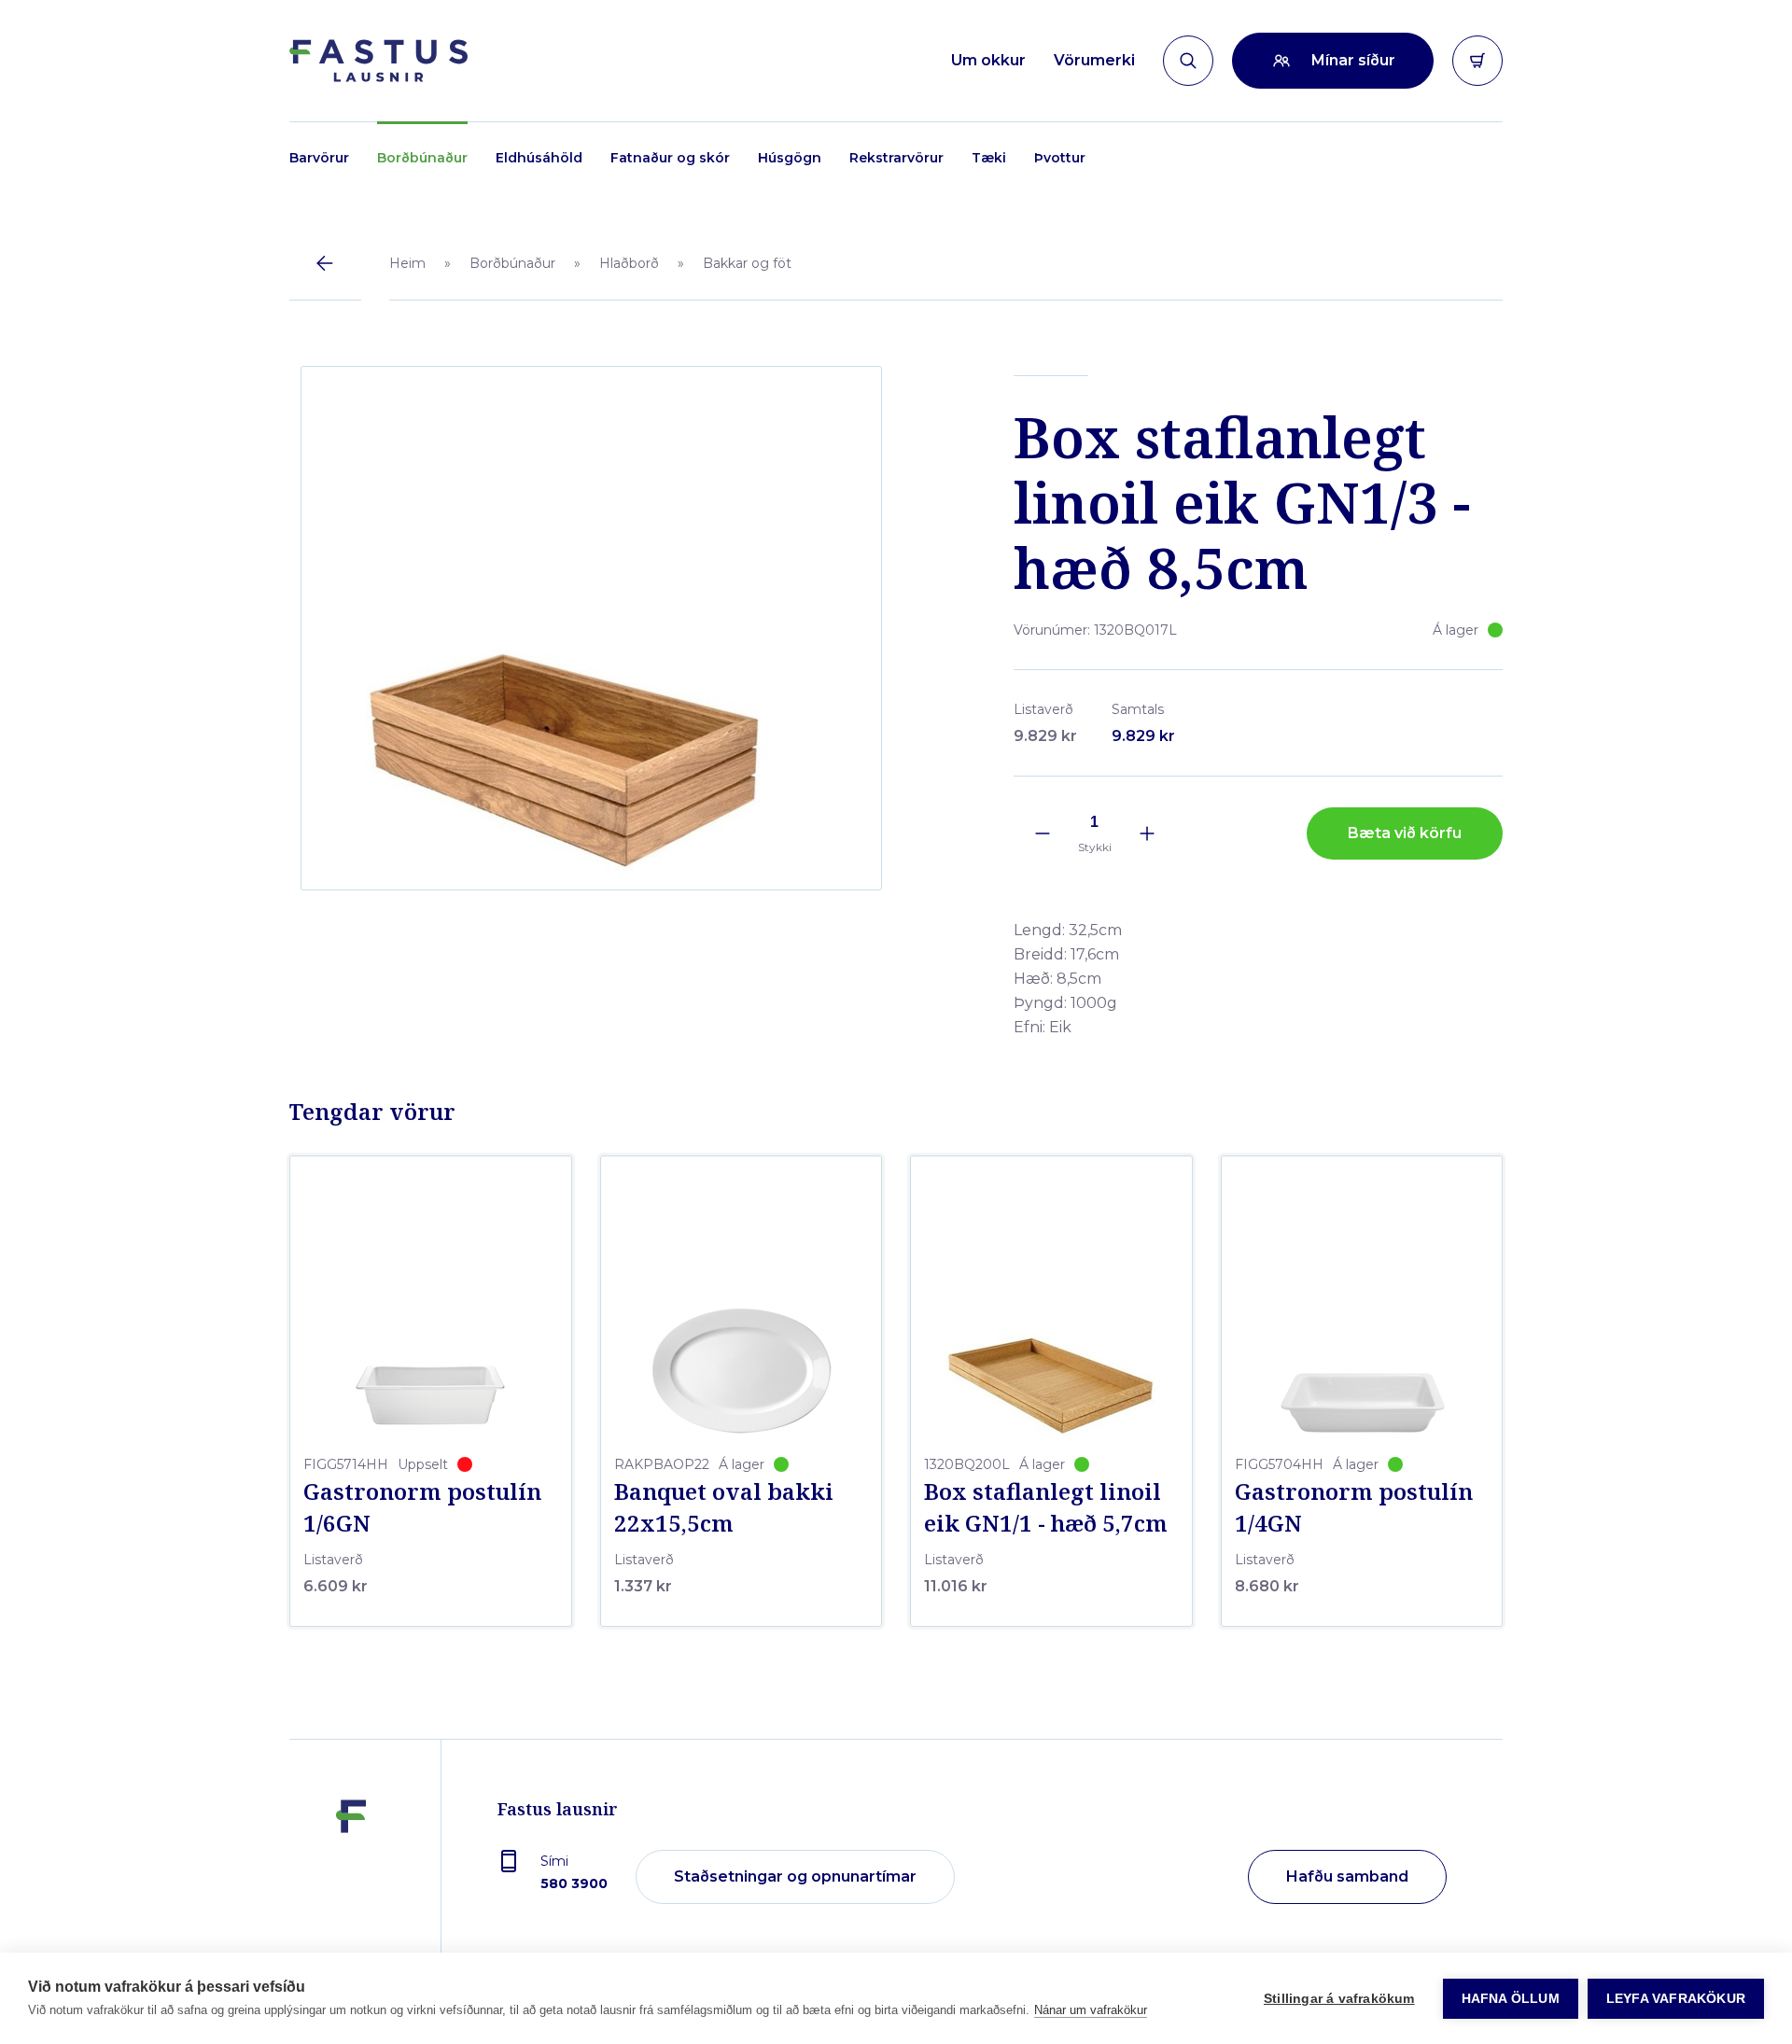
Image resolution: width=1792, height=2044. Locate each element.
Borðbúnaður (422, 158)
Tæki (989, 158)
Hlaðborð (629, 263)
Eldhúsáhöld (539, 158)
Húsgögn (790, 158)
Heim (407, 263)
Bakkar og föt (747, 263)
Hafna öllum (1511, 1999)
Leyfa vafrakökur (1676, 1999)
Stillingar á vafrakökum (1339, 1999)
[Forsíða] (378, 61)
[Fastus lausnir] (351, 1878)
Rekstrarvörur (896, 158)
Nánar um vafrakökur (1091, 2010)
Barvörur (319, 158)
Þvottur (1060, 158)
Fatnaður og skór (670, 158)
